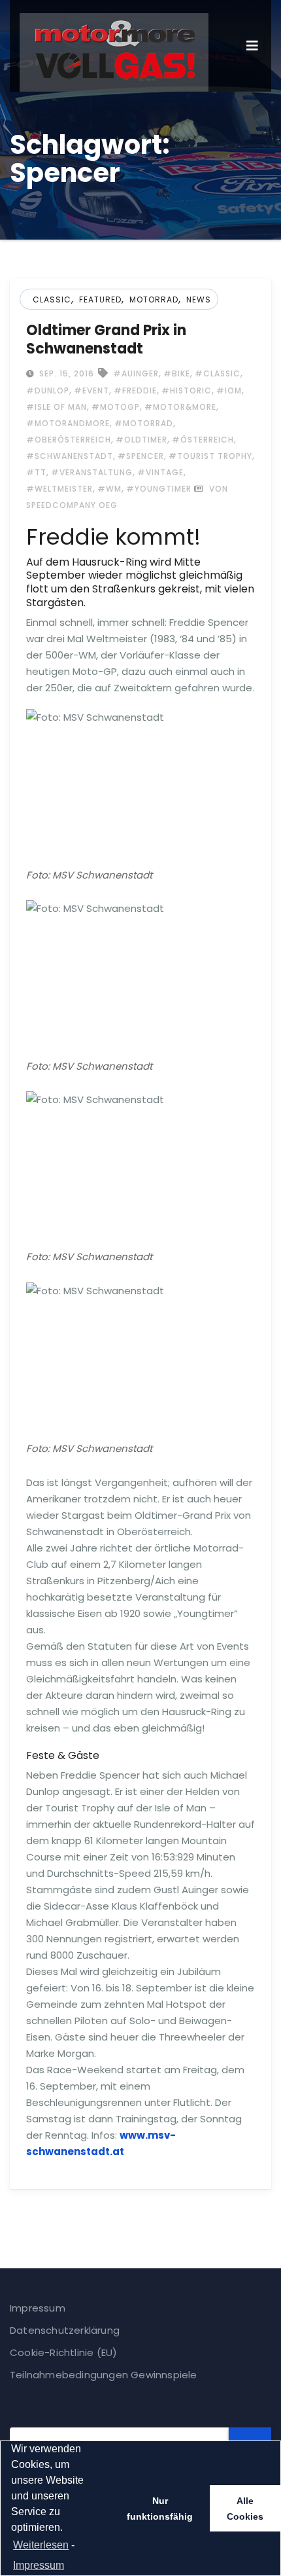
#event (91, 390)
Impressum (38, 2308)
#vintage (160, 472)
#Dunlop (48, 390)
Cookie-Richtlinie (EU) (63, 2352)
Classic (52, 299)
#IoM (229, 390)
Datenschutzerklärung (65, 2330)
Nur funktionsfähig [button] (160, 2509)
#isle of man (57, 407)
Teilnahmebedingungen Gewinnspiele (104, 2375)
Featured (100, 299)
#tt (36, 472)
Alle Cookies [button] (245, 2509)
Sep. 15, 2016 (65, 373)
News (199, 299)
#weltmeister (59, 489)
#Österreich (203, 440)
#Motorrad (144, 423)
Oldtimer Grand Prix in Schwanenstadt (106, 339)
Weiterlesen (41, 2545)
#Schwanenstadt (70, 456)
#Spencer (141, 456)
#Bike (177, 373)
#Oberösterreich (69, 440)
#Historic (187, 390)
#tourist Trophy (210, 456)
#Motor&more (180, 407)
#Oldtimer (141, 440)
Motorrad (154, 299)
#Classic (218, 373)
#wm (109, 489)
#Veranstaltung (92, 472)
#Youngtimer (159, 489)
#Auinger (136, 373)
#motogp (116, 407)
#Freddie (135, 390)
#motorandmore (68, 423)
